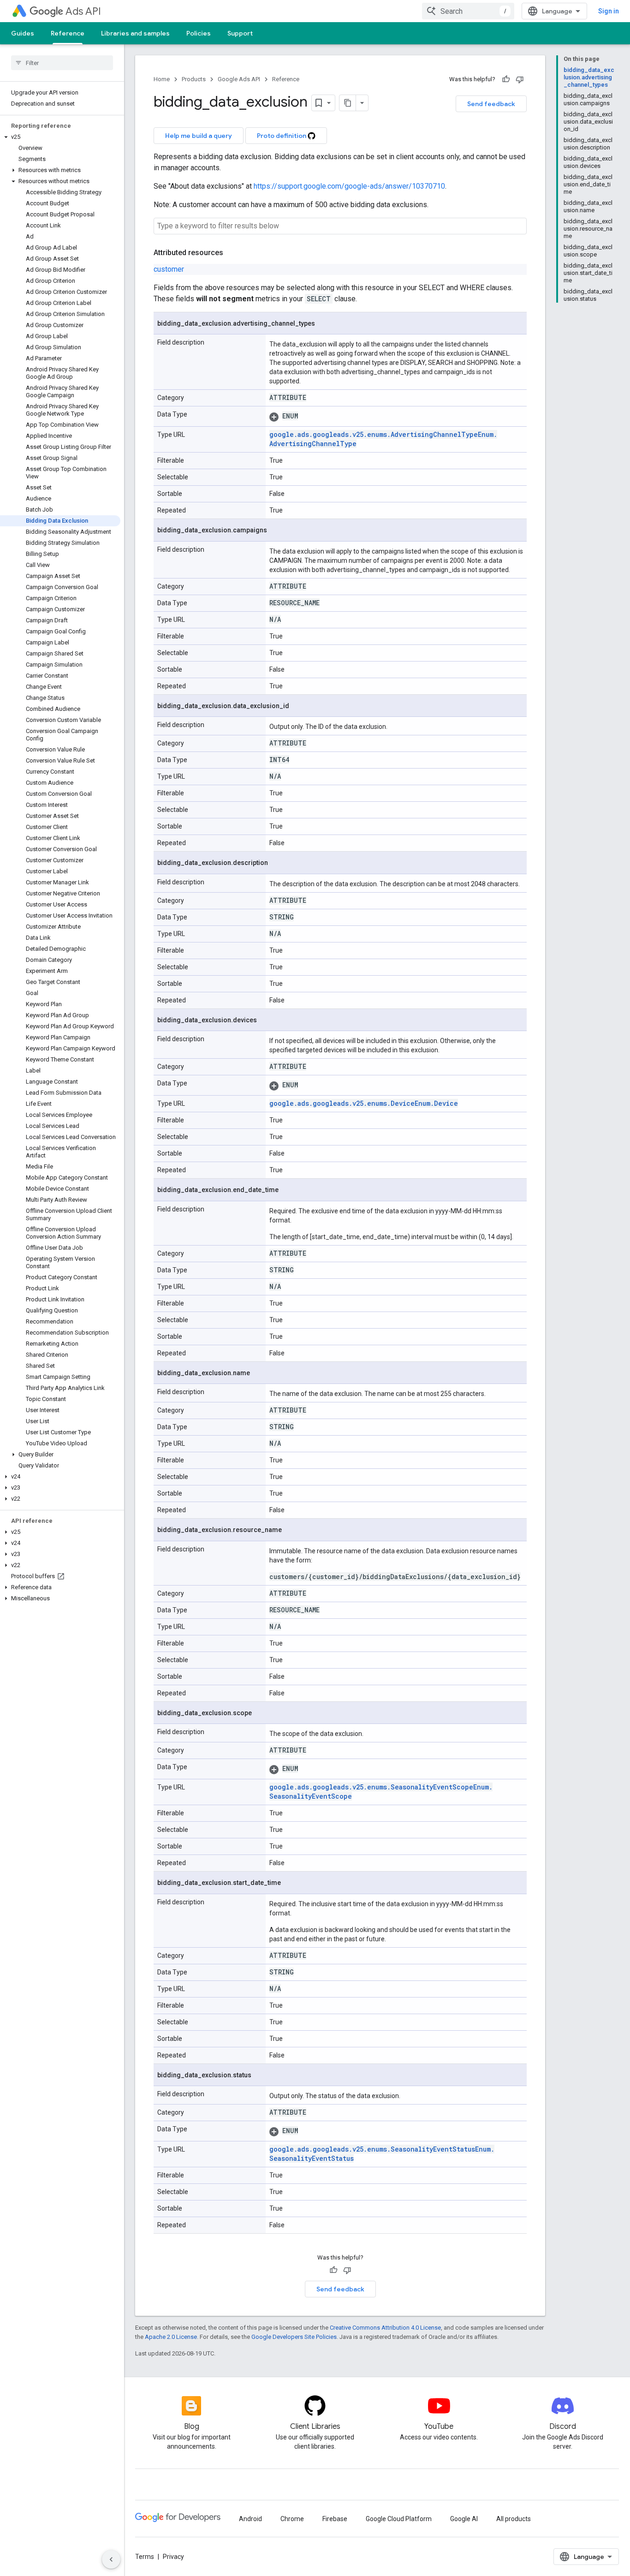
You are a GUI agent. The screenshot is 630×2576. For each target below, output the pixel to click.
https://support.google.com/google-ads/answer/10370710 (349, 186)
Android (250, 2519)
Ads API (83, 11)
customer (169, 269)
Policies (199, 33)
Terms (145, 2557)
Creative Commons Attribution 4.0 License (385, 2328)
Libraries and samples (135, 33)
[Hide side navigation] (111, 2559)
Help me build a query (199, 136)
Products (194, 79)
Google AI (464, 2519)
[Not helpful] (520, 79)
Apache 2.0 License (171, 2337)
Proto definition (282, 136)
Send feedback (491, 104)
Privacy (173, 2557)
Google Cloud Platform (399, 2519)
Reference (68, 33)
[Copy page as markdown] (348, 103)
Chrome (292, 2519)
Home (162, 79)
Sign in (609, 11)
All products (514, 2519)
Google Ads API (239, 79)
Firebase (335, 2519)
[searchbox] (62, 63)
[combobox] (468, 11)
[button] (60, 137)
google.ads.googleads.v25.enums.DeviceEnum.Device (364, 1103)
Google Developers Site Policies (294, 2337)
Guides (23, 33)
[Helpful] (506, 79)
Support (240, 33)
